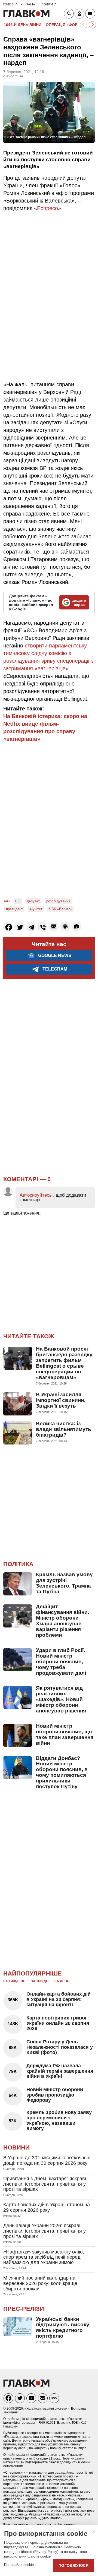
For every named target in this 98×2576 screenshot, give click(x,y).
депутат (33, 901)
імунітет (36, 909)
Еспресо (48, 208)
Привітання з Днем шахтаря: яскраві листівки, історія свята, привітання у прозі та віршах (45, 2184)
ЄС (18, 901)
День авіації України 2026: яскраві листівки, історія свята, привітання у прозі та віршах (45, 2231)
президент (14, 909)
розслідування (58, 901)
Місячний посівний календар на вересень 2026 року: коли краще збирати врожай (40, 2283)
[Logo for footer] (26, 2385)
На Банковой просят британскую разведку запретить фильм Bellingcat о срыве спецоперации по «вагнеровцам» (64, 1363)
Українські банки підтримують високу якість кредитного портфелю (63, 2328)
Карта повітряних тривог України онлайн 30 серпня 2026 (58, 2023)
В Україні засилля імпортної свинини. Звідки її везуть (61, 1400)
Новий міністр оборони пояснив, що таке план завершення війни (65, 1734)
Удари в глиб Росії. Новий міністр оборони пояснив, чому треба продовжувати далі (61, 1662)
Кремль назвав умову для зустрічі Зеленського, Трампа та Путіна (64, 1583)
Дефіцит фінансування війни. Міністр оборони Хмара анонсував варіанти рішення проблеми (62, 1621)
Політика (18, 1564)
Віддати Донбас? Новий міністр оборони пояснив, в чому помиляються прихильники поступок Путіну (62, 1772)
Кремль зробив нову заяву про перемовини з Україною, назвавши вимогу (59, 2120)
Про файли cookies (20, 2565)
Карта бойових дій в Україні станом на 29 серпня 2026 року (47, 2207)
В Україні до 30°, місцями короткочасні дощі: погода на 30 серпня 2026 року (47, 2160)
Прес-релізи (24, 2309)
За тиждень (14, 1981)
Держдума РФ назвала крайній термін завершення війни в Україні (60, 2071)
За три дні (40, 1981)
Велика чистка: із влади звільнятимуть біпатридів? (64, 1429)
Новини (16, 2147)
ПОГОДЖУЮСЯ (73, 2565)
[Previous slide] (84, 25)
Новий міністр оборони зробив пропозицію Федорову (55, 2095)
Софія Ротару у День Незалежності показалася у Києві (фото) (60, 2047)
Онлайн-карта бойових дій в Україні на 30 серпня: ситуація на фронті (59, 1999)
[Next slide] (92, 25)
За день (62, 1981)
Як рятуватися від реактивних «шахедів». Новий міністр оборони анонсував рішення (61, 1699)
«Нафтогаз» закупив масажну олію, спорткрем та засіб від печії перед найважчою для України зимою (44, 2257)
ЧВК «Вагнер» (61, 909)
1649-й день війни (23, 25)
